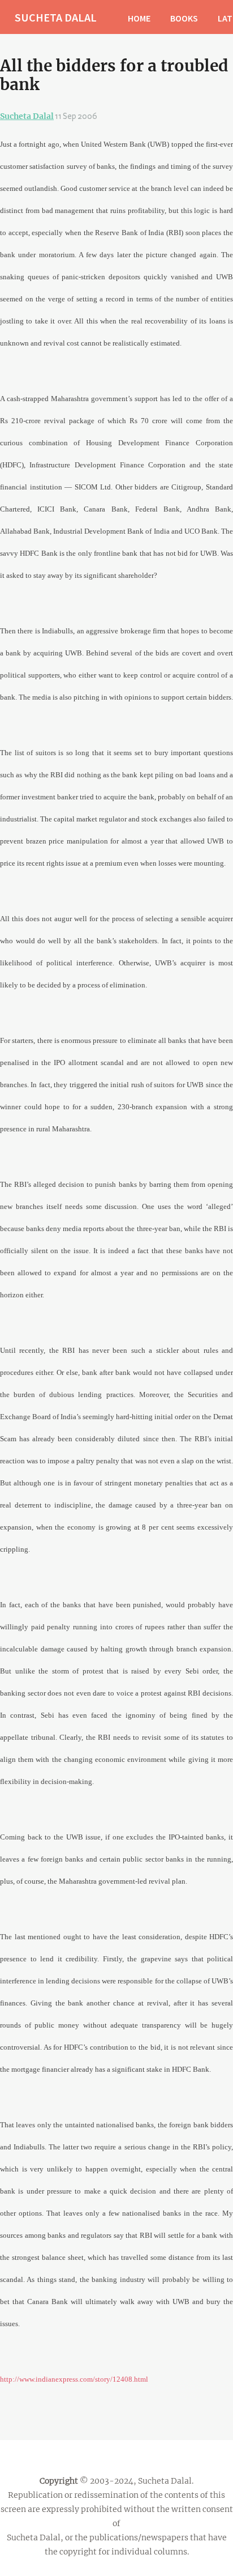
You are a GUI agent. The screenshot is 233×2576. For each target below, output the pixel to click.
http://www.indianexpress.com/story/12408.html (74, 2379)
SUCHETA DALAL (56, 17)
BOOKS (184, 18)
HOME (139, 18)
